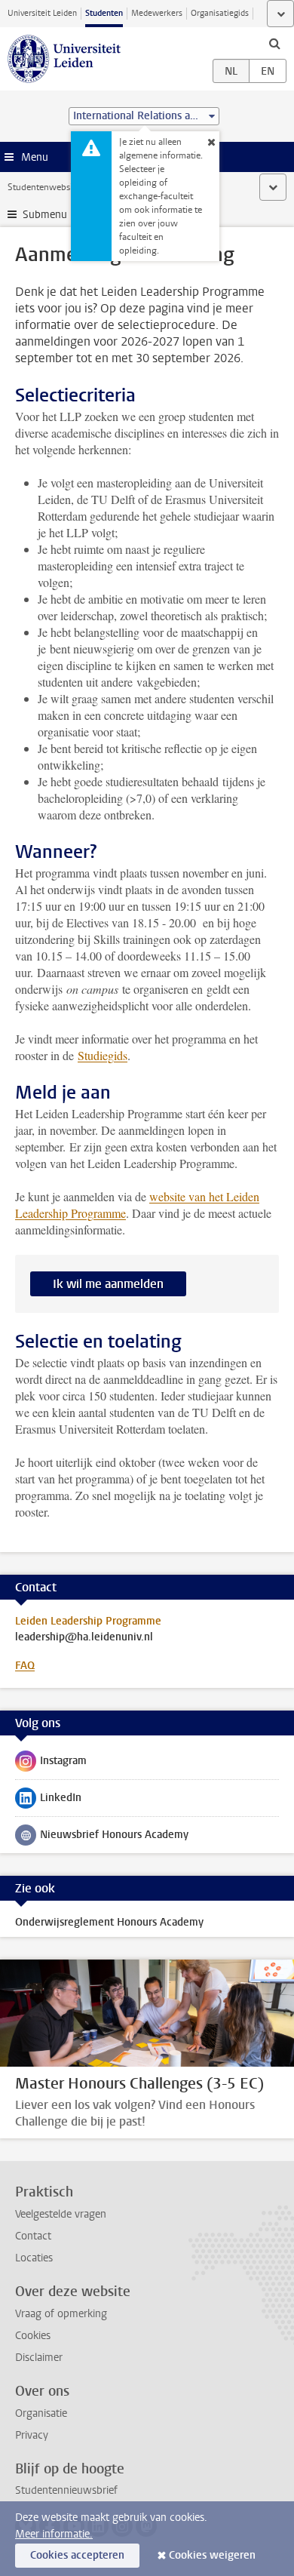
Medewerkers (157, 13)
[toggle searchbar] (274, 43)
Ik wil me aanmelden (108, 1284)
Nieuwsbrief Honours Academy (102, 1838)
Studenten (104, 13)
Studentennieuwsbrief (66, 2490)
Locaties (34, 2258)
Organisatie (41, 2413)
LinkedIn (48, 1801)
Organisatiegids (220, 13)
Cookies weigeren (212, 2555)
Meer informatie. (54, 2534)
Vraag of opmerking (61, 2314)
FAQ (25, 1666)
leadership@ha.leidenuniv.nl (84, 1637)
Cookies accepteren (77, 2555)
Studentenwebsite (44, 187)
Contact (33, 2236)
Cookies (33, 2336)
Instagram (51, 1764)
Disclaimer (39, 2358)
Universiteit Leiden (42, 13)
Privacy (32, 2435)
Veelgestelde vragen (61, 2214)
